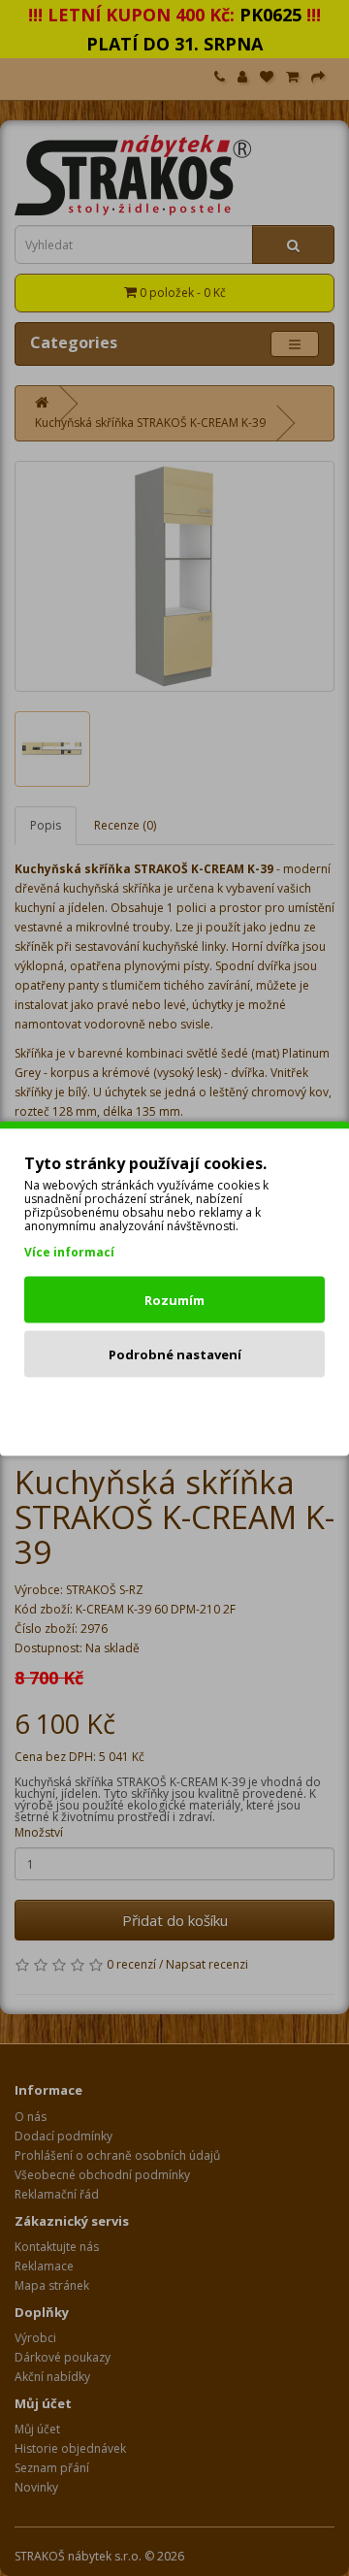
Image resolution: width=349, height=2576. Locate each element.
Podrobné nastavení (175, 1353)
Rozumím (174, 1299)
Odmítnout (175, 1408)
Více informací (69, 1251)
